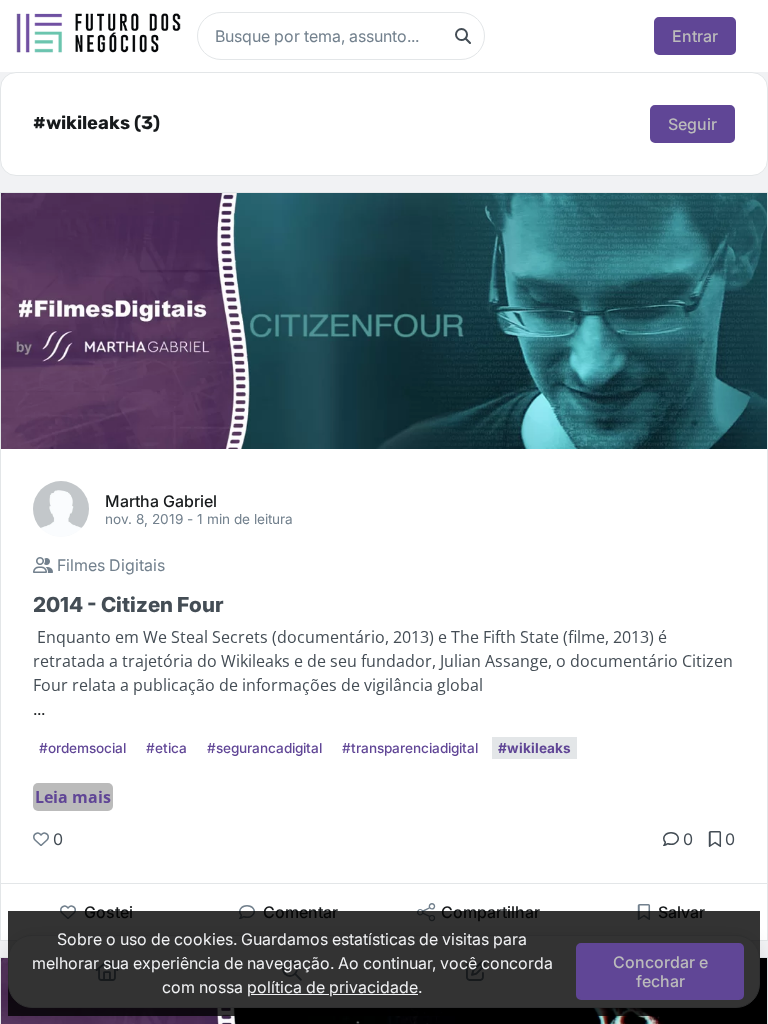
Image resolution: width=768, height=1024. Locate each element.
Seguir (692, 124)
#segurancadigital (264, 748)
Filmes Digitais (109, 565)
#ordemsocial (82, 748)
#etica (166, 748)
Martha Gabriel (161, 500)
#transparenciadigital (410, 748)
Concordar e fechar (660, 971)
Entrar (695, 36)
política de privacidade (332, 987)
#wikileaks (534, 748)
